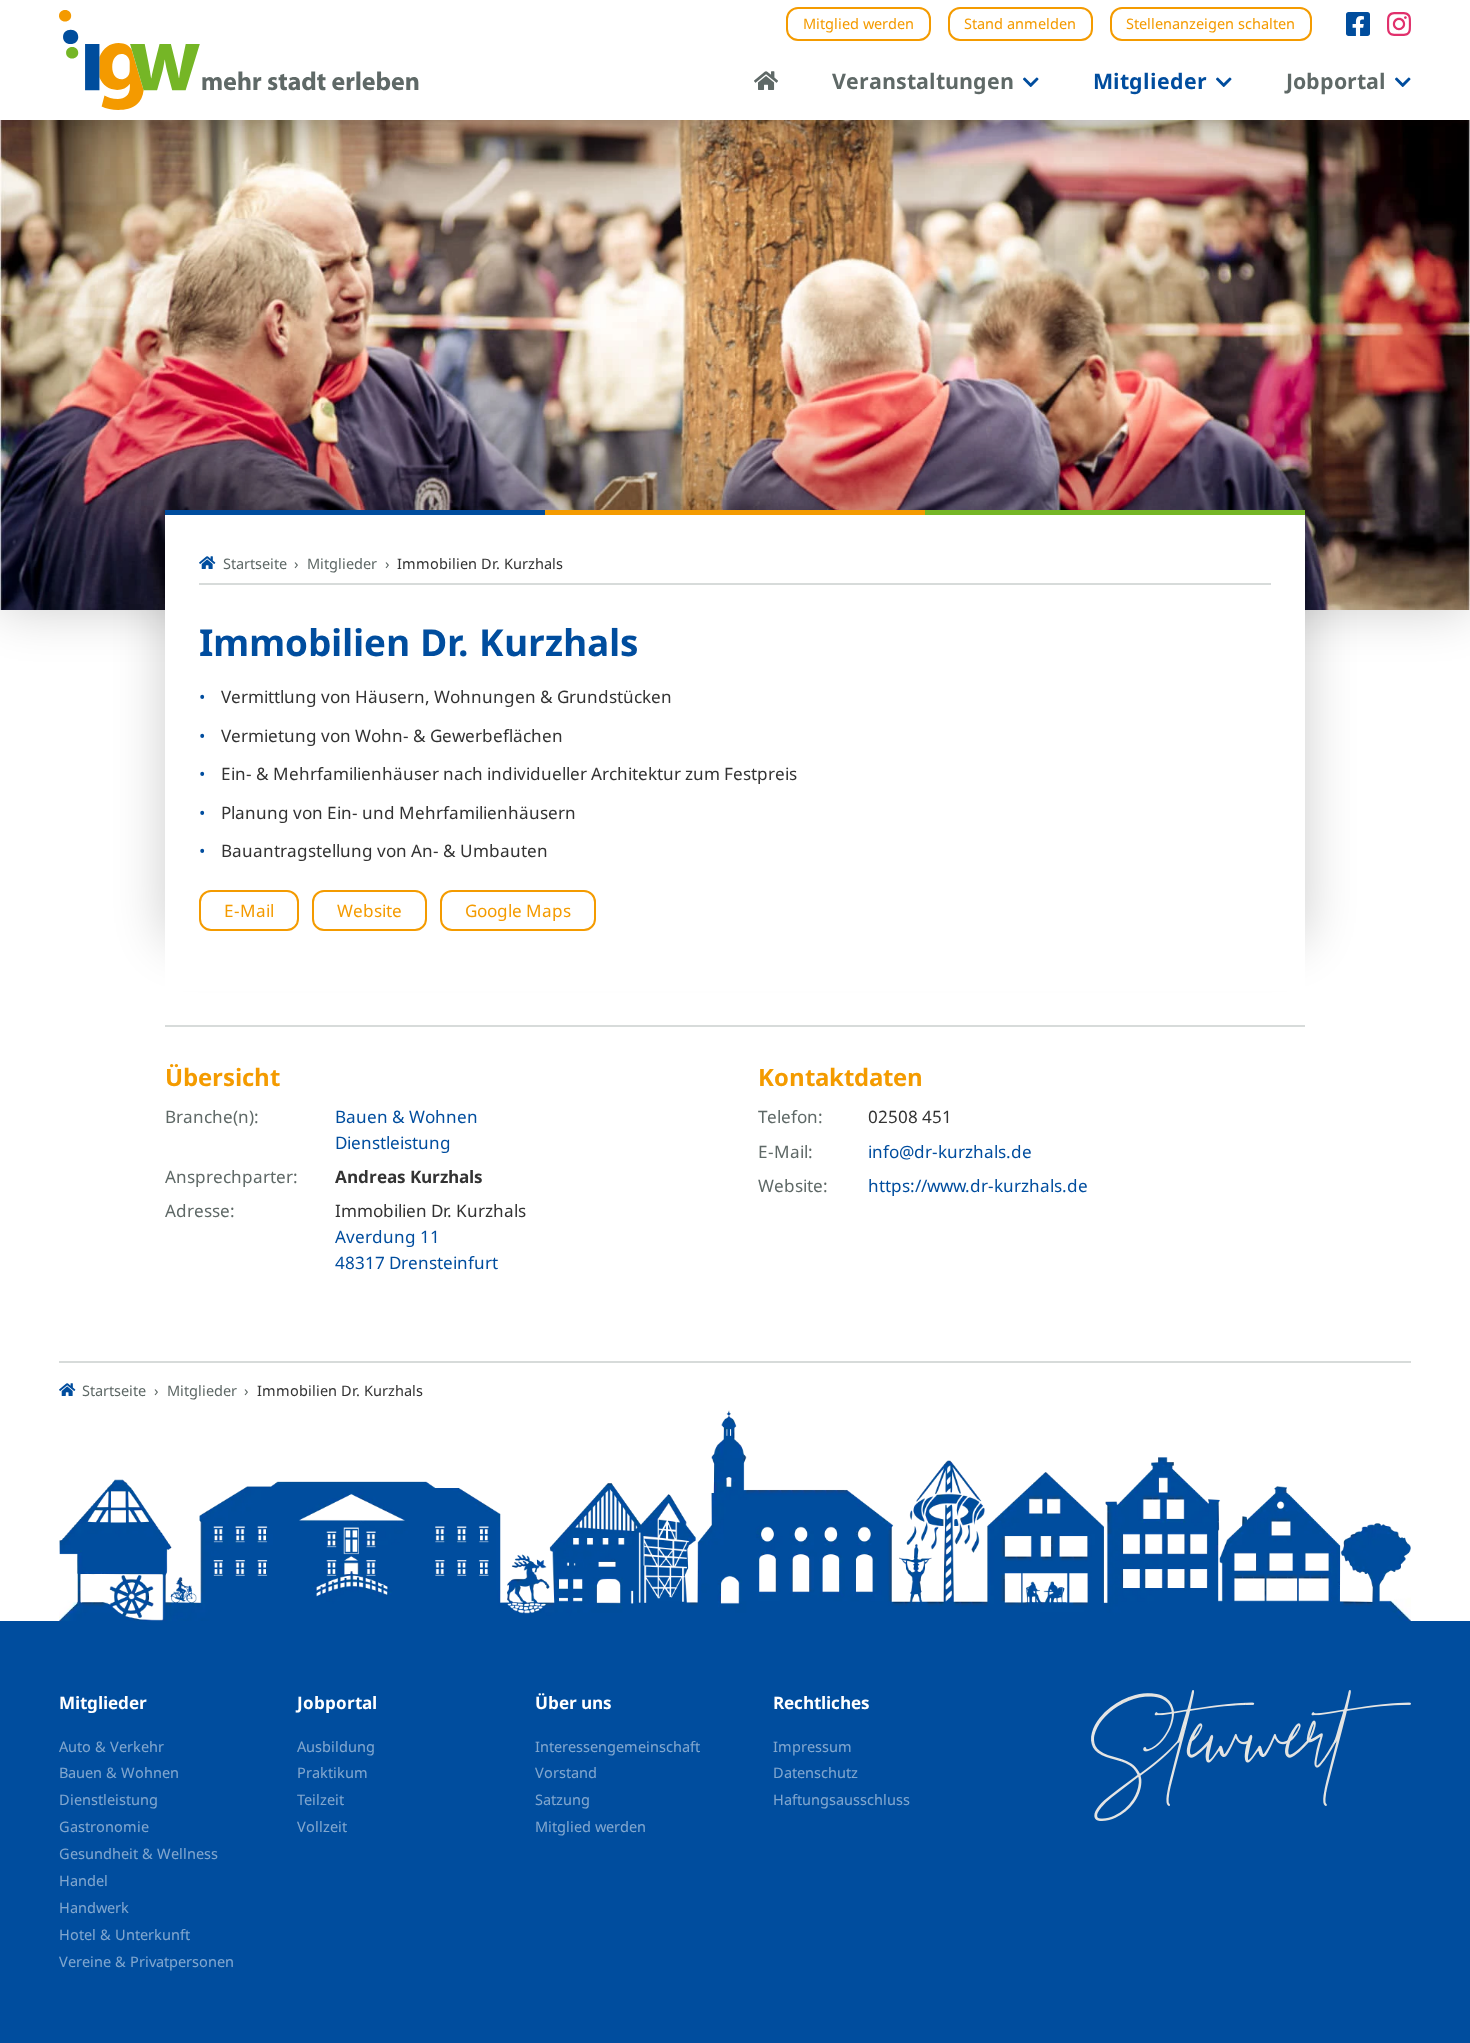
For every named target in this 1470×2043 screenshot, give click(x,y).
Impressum (812, 1746)
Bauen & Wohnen (406, 1116)
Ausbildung (336, 1746)
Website (369, 910)
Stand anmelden (1020, 23)
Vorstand (566, 1772)
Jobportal (1336, 80)
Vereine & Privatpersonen (146, 1961)
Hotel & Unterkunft (124, 1934)
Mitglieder (1150, 80)
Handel (83, 1880)
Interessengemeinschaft (617, 1746)
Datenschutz (815, 1772)
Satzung (562, 1799)
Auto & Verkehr (111, 1746)
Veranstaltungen (923, 80)
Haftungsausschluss (841, 1799)
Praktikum (332, 1772)
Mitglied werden (858, 23)
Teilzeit (320, 1799)
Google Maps (518, 910)
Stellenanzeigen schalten (1210, 23)
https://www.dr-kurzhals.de (978, 1185)
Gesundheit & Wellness (138, 1853)
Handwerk (94, 1907)
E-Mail (249, 910)
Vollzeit (322, 1826)
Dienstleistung (393, 1142)
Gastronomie (104, 1826)
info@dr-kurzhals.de (950, 1151)
